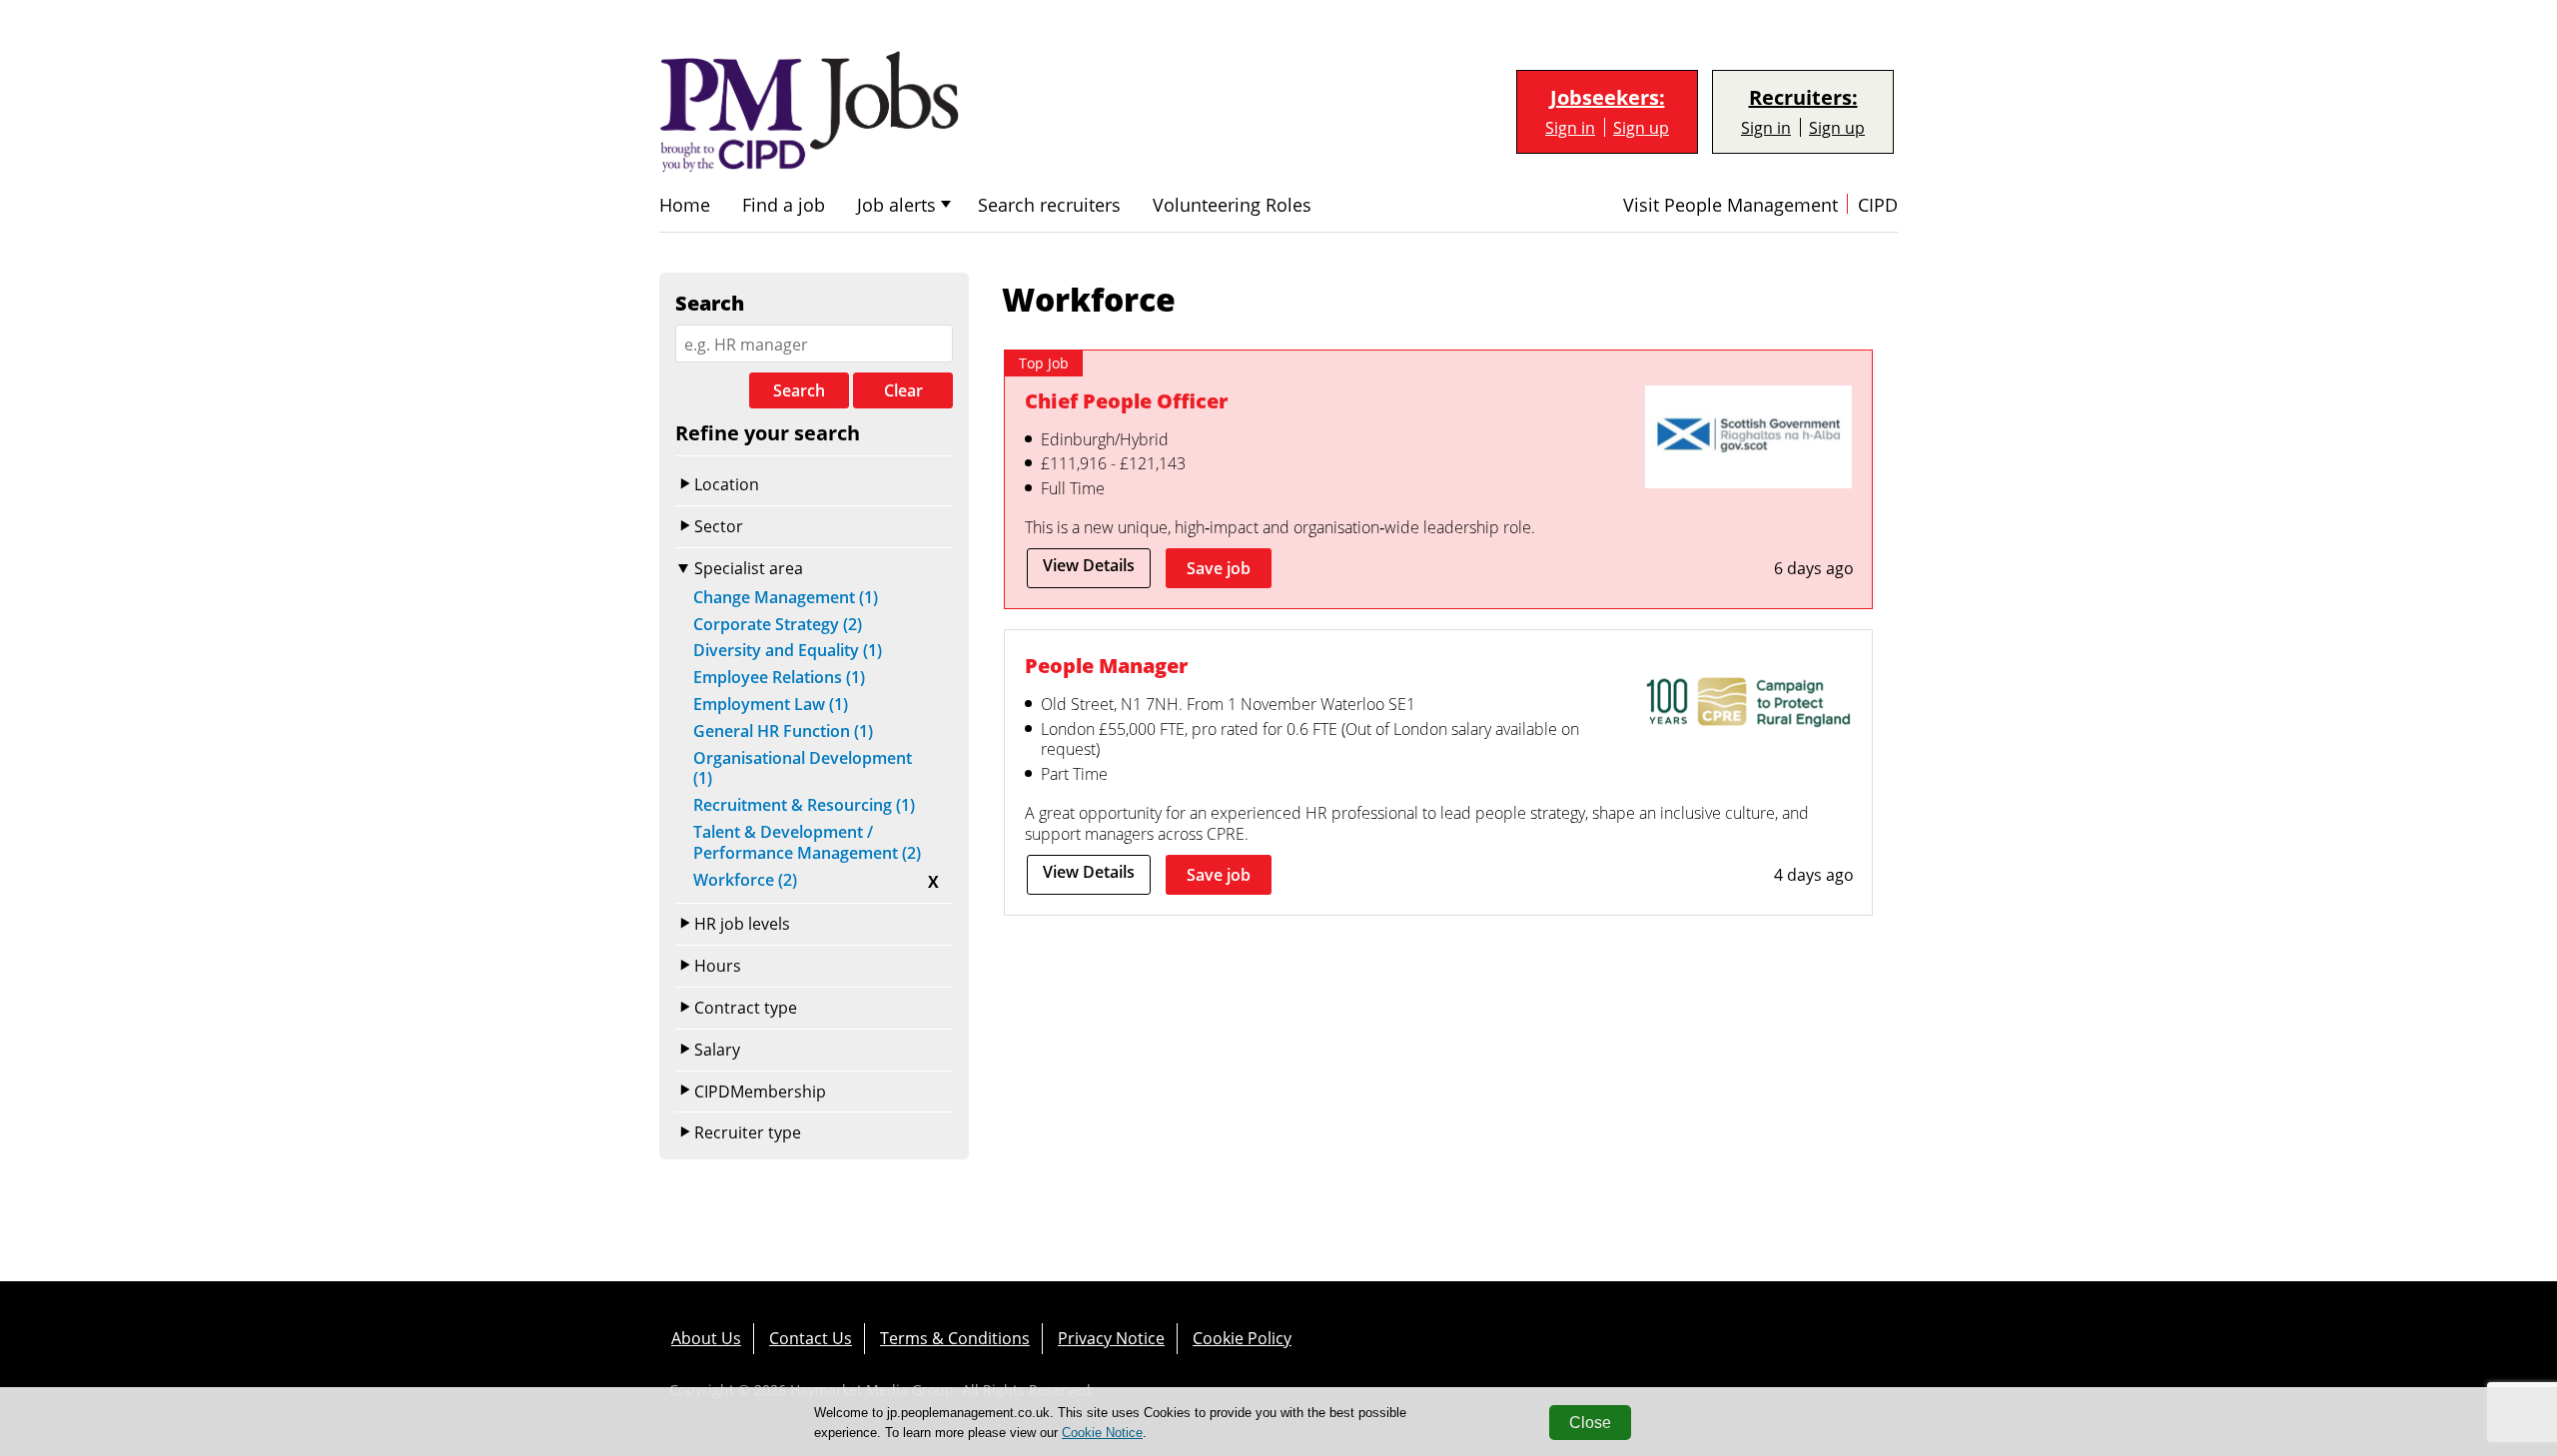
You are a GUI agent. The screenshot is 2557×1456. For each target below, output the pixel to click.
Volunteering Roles (1232, 205)
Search (799, 390)
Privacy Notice (1111, 1338)
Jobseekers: (1608, 98)
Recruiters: (1803, 98)
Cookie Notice (1102, 1433)
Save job (1219, 568)
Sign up (1641, 127)
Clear (903, 390)
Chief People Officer (1126, 400)
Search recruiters (1049, 205)
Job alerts (896, 205)
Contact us (811, 1338)
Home (685, 205)
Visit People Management (1730, 205)
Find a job (784, 205)
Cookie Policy (1242, 1338)
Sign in (1570, 127)
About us (706, 1338)
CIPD (1878, 205)
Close (1590, 1423)
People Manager (1106, 665)
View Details (1089, 565)
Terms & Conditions (955, 1338)
